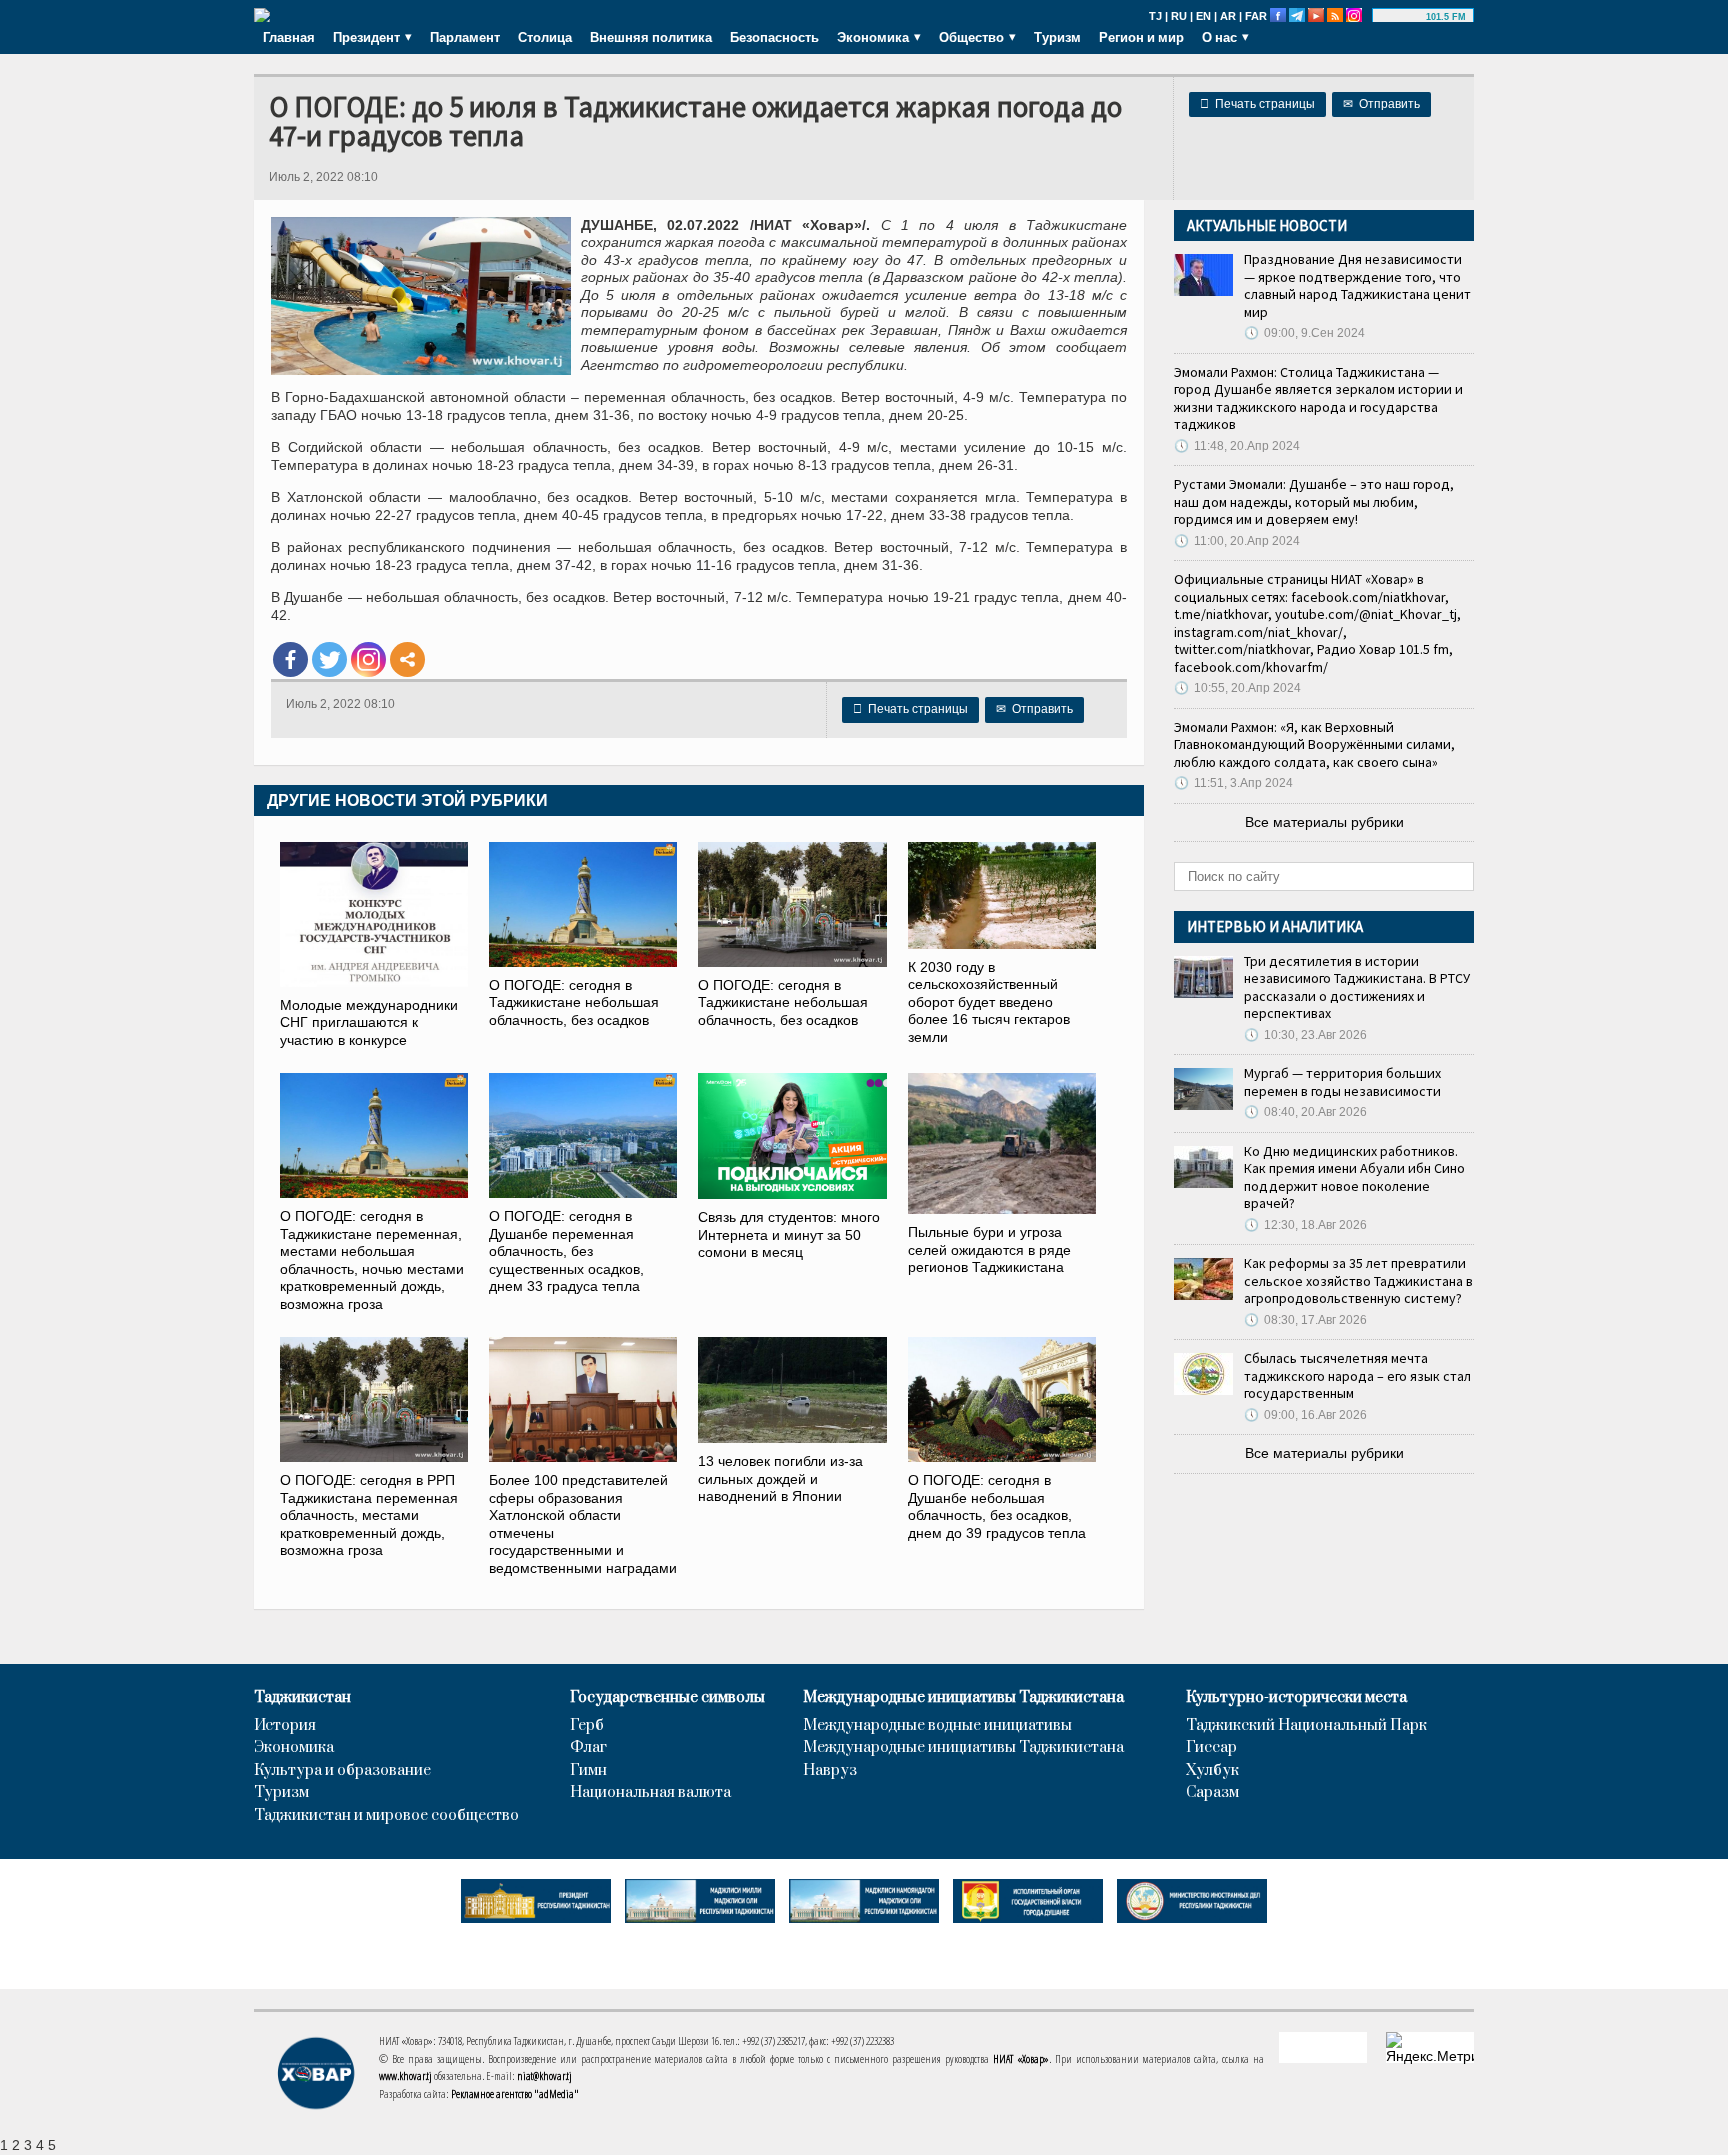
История (285, 1726)
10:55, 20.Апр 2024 (1237, 688)
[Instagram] (368, 659)
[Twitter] (329, 659)
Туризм (1057, 37)
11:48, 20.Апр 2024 (1237, 446)
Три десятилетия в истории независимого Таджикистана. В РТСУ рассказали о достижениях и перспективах (1357, 987)
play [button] (1402, 17)
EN (1203, 16)
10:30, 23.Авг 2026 (1305, 1035)
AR (1228, 16)
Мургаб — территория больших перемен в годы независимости (1342, 1082)
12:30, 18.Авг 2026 (1305, 1225)
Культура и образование (342, 1771)
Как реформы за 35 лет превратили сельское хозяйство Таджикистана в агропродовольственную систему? (1358, 1280)
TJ (1155, 16)
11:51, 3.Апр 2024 (1233, 783)
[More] (407, 659)
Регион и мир (1141, 37)
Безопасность (774, 37)
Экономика (294, 1748)
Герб (587, 1726)
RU (1179, 16)
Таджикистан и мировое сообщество (386, 1816)
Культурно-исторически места (1296, 1698)
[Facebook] (290, 659)
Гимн (588, 1771)
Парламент (465, 37)
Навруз (830, 1771)
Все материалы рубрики (1324, 822)
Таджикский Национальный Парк (1306, 1726)
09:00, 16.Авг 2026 (1305, 1415)
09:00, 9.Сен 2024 (1304, 333)
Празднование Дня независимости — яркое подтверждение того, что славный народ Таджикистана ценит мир (1357, 285)
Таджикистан (302, 1698)
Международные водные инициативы (937, 1726)
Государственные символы (667, 1698)
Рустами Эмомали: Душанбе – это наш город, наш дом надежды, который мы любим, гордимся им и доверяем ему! (1314, 501)
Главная (289, 37)
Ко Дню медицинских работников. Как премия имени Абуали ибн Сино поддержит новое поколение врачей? (1354, 1177)
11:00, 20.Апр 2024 (1237, 541)
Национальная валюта (650, 1793)
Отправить (1381, 104)
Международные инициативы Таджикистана (963, 1698)
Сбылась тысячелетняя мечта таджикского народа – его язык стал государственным (1357, 1375)
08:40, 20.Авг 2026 (1305, 1112)
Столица (545, 37)
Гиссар (1211, 1748)
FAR (1256, 16)
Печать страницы (1257, 104)
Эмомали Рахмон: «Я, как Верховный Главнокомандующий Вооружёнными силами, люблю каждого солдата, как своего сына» (1314, 744)
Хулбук (1212, 1771)
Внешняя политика (651, 37)
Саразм (1212, 1793)
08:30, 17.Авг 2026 (1305, 1320)
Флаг (588, 1748)
